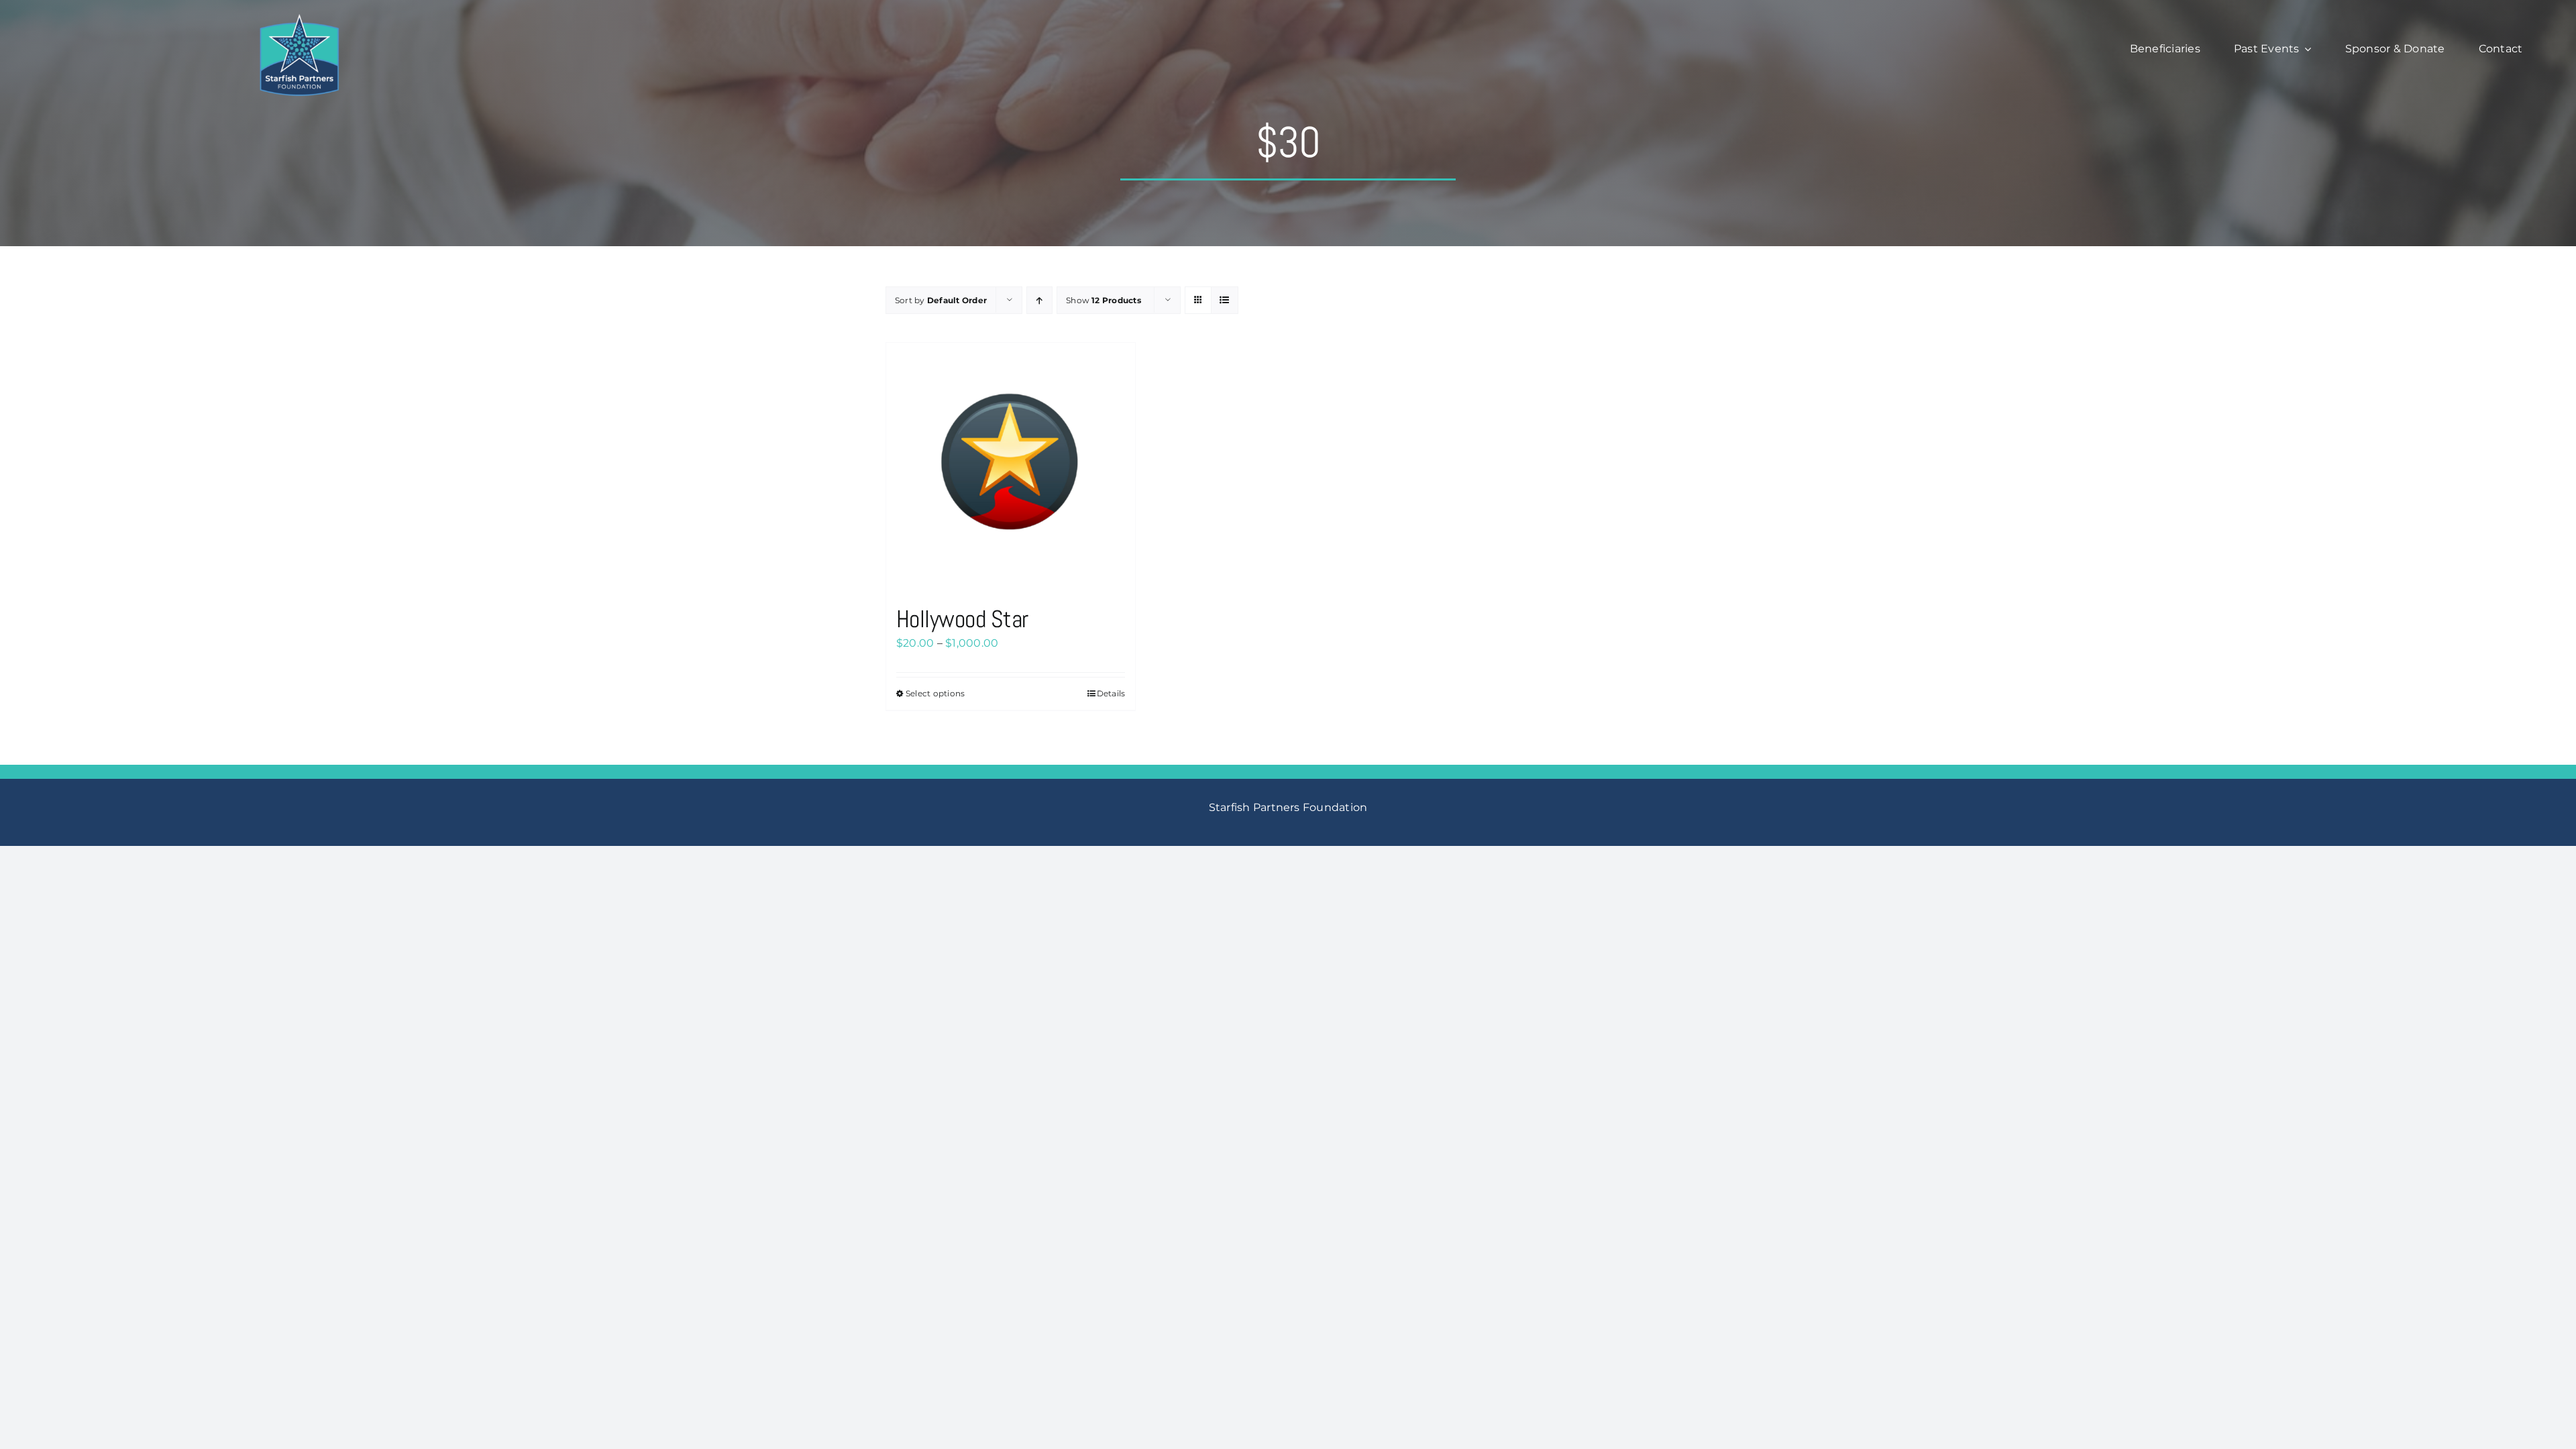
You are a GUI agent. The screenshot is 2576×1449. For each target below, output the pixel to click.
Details (1111, 693)
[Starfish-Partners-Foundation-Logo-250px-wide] (299, 18)
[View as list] (1225, 300)
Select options (935, 693)
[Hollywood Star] (1011, 467)
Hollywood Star (962, 619)
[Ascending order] (1039, 300)
